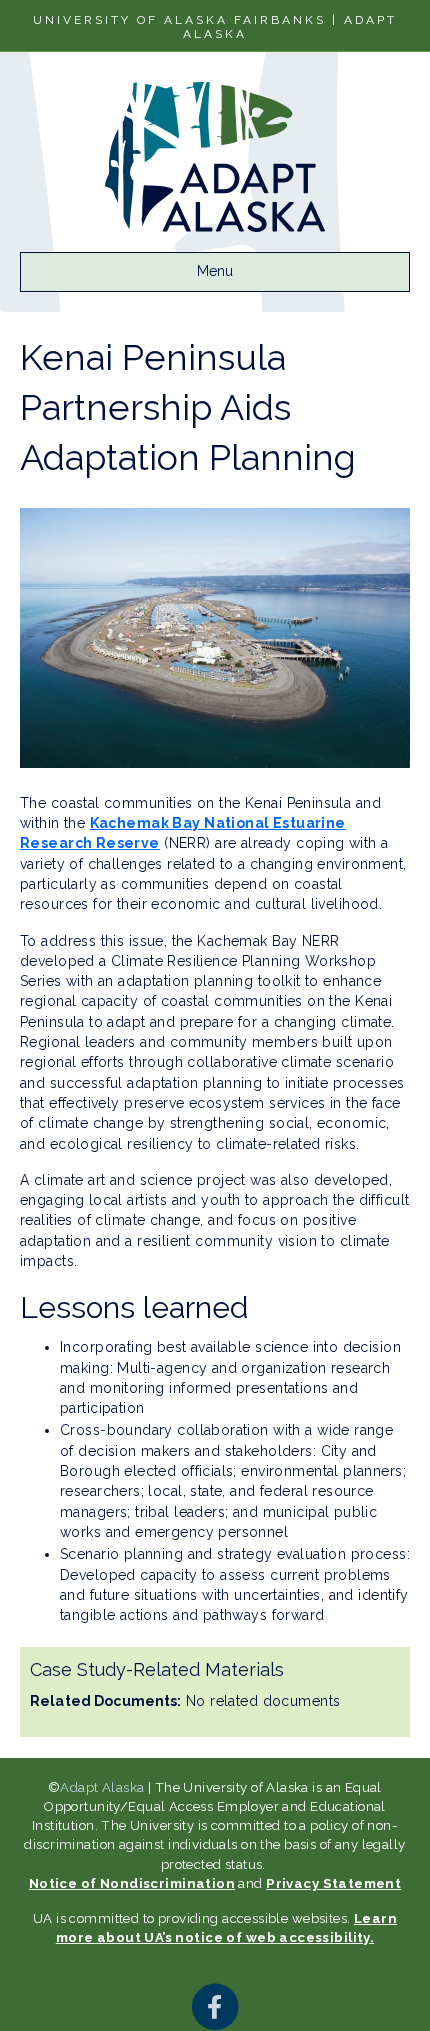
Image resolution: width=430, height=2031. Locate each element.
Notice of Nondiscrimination (132, 1883)
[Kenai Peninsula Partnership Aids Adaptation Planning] (215, 636)
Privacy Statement (333, 1883)
